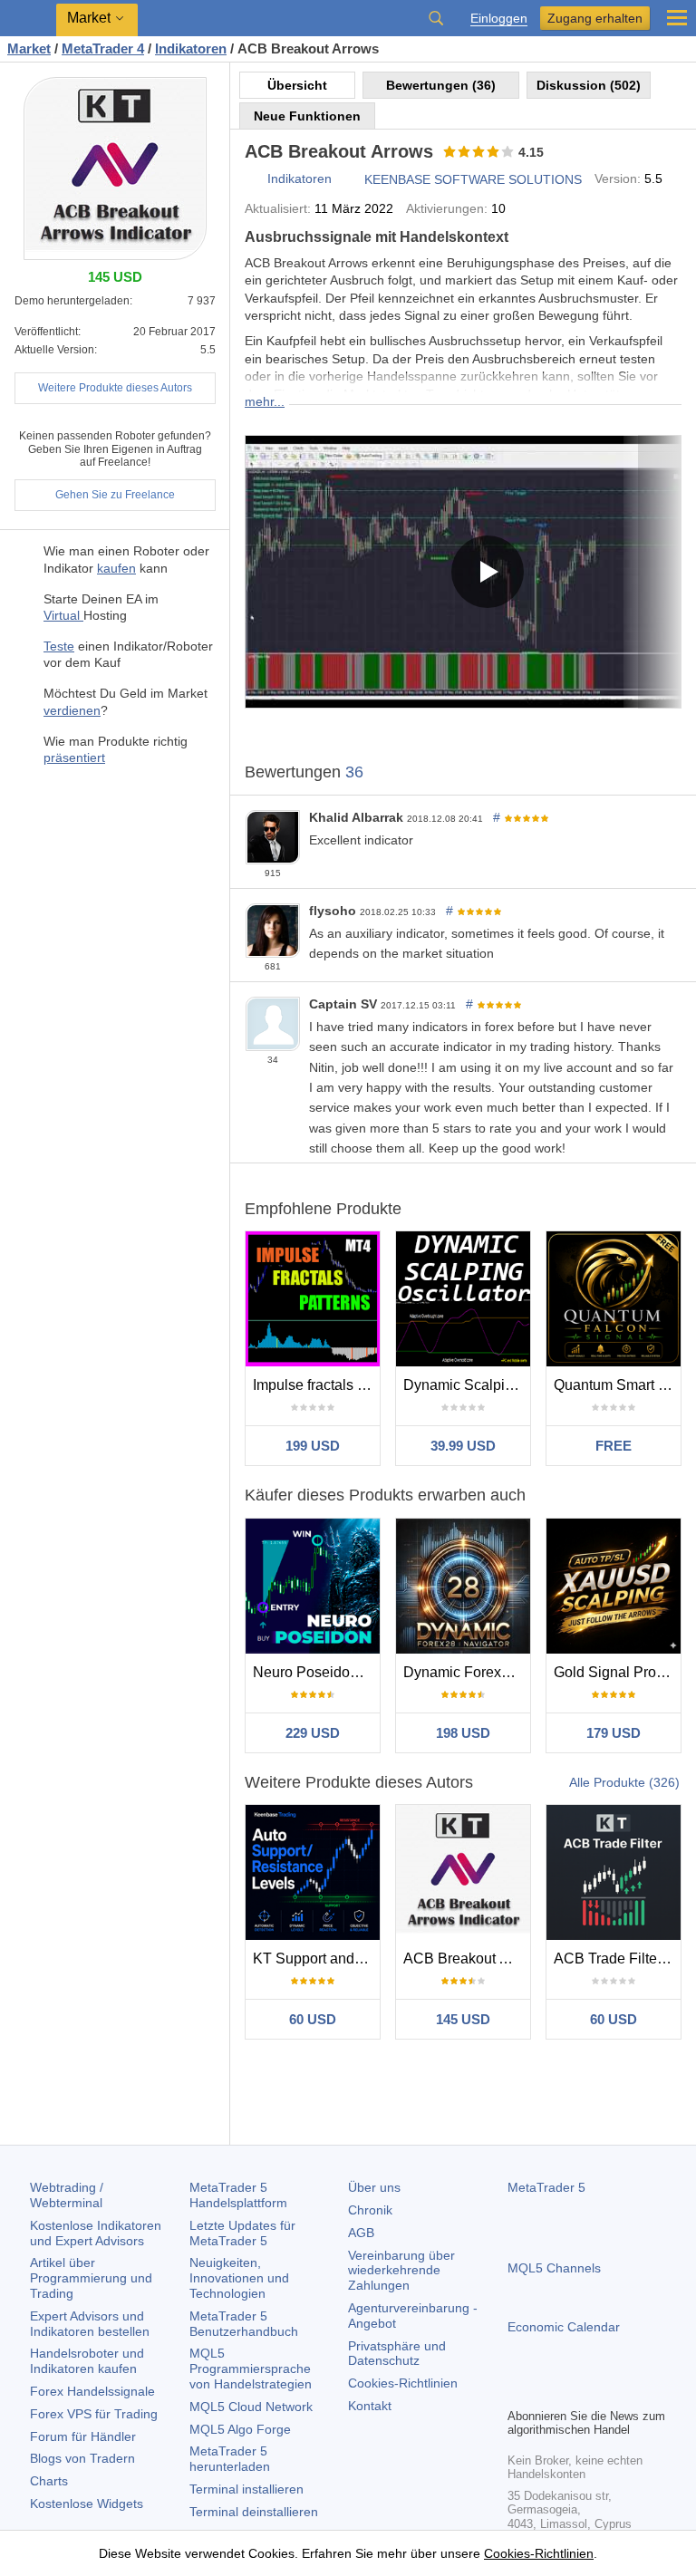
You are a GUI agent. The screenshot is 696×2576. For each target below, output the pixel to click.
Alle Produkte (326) (624, 1782)
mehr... (265, 401)
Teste (59, 646)
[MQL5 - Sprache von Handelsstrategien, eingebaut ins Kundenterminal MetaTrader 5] (28, 19)
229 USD (313, 1733)
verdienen (72, 710)
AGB (361, 2233)
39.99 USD (463, 1446)
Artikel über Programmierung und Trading (91, 2278)
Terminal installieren (246, 2489)
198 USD (463, 1733)
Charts (49, 2481)
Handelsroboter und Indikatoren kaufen (87, 2361)
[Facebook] (518, 2391)
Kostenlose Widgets (87, 2504)
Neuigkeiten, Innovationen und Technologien (239, 2278)
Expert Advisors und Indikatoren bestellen (90, 2324)
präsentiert (74, 757)
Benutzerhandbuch (244, 2324)
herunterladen (230, 2459)
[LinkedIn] (634, 2391)
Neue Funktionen (307, 116)
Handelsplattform (238, 2195)
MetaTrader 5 (546, 2187)
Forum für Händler (83, 2436)
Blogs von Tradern (82, 2458)
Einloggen (499, 19)
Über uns (374, 2187)
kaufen (116, 568)
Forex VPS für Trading (94, 2414)
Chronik (370, 2210)
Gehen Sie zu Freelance (115, 495)
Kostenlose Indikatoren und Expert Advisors (96, 2233)
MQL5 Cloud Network (251, 2407)
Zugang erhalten (595, 18)
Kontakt (370, 2406)
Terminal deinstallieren (254, 2512)
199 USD (313, 1446)
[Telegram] (547, 2391)
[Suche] (436, 18)
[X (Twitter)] (576, 2391)
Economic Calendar (564, 2327)
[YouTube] (605, 2391)
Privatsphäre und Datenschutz (397, 2354)
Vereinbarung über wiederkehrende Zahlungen (401, 2271)
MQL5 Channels (554, 2268)
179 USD (614, 1733)
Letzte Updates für (242, 2233)
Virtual (63, 615)
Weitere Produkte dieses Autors (115, 388)
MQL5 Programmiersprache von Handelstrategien (251, 2369)
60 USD (313, 2019)
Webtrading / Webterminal (67, 2195)
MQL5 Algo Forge (240, 2429)
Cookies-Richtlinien (403, 2383)
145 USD (463, 2019)
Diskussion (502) (589, 85)
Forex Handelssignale (92, 2391)
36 (354, 772)
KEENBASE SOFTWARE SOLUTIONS (473, 179)
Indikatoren (300, 178)
